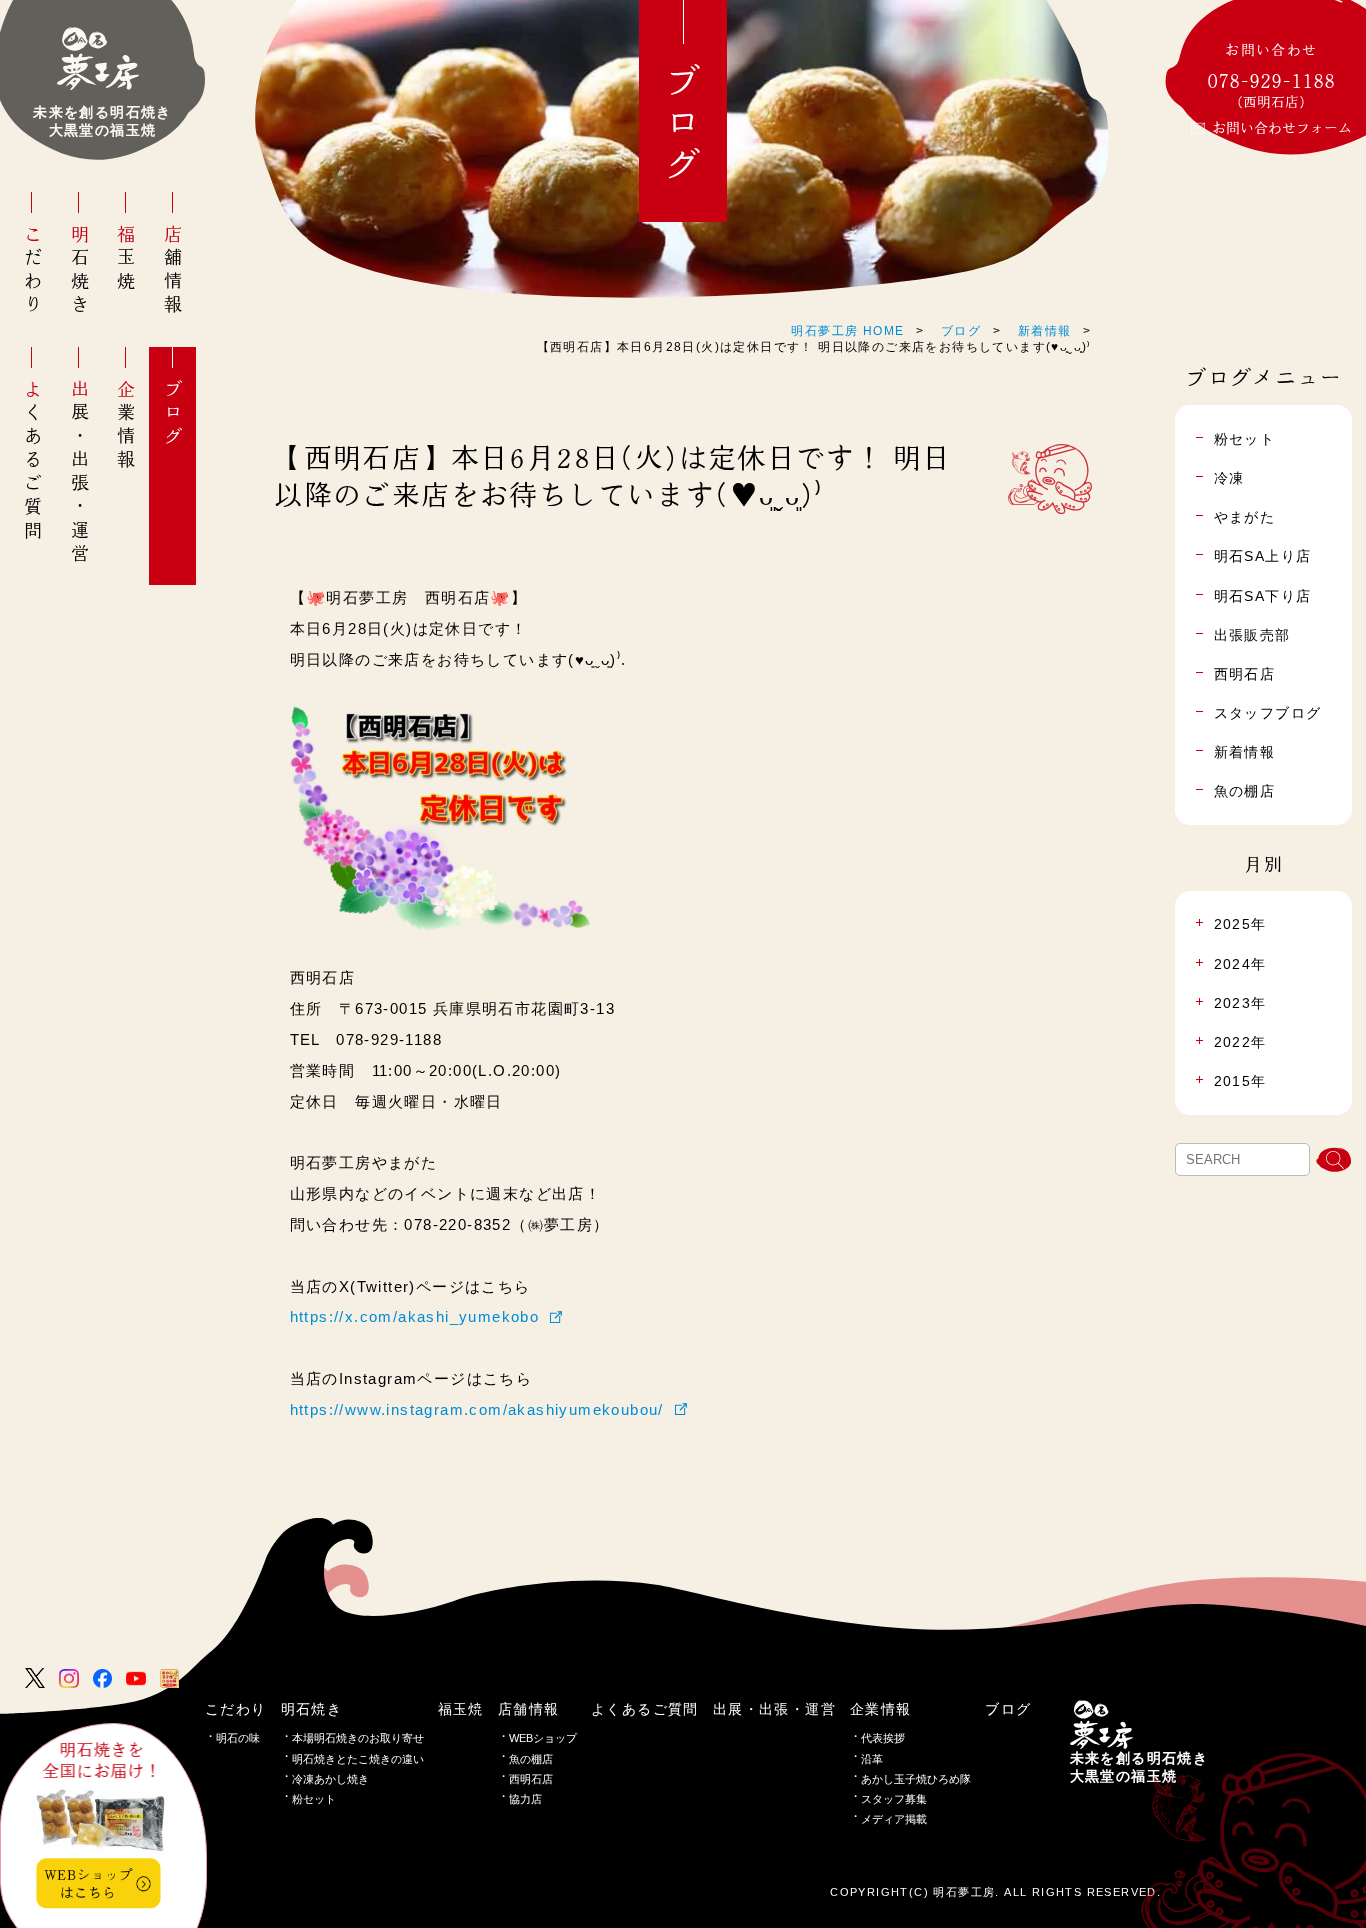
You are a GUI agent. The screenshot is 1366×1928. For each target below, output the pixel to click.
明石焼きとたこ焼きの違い (358, 1759)
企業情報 (126, 426)
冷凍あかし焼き (330, 1779)
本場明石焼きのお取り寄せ (358, 1738)
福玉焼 (126, 259)
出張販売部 (1252, 635)
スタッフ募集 (894, 1799)
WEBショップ (543, 1738)
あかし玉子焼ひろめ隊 (916, 1779)
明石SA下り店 (1263, 596)
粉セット (314, 1799)
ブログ (173, 414)
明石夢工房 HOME (847, 331)
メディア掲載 (894, 1819)
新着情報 (1045, 331)
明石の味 (238, 1738)
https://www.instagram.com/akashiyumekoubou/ (477, 1409)
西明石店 (1245, 674)
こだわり (33, 271)
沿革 (872, 1759)
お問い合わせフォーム (1282, 128)
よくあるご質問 (33, 461)
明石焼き (80, 271)
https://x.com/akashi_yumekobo (415, 1316)
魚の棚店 (1245, 791)
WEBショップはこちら (88, 1883)
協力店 (525, 1799)
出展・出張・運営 (80, 473)
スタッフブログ (1268, 713)
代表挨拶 (883, 1738)
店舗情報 (173, 271)
